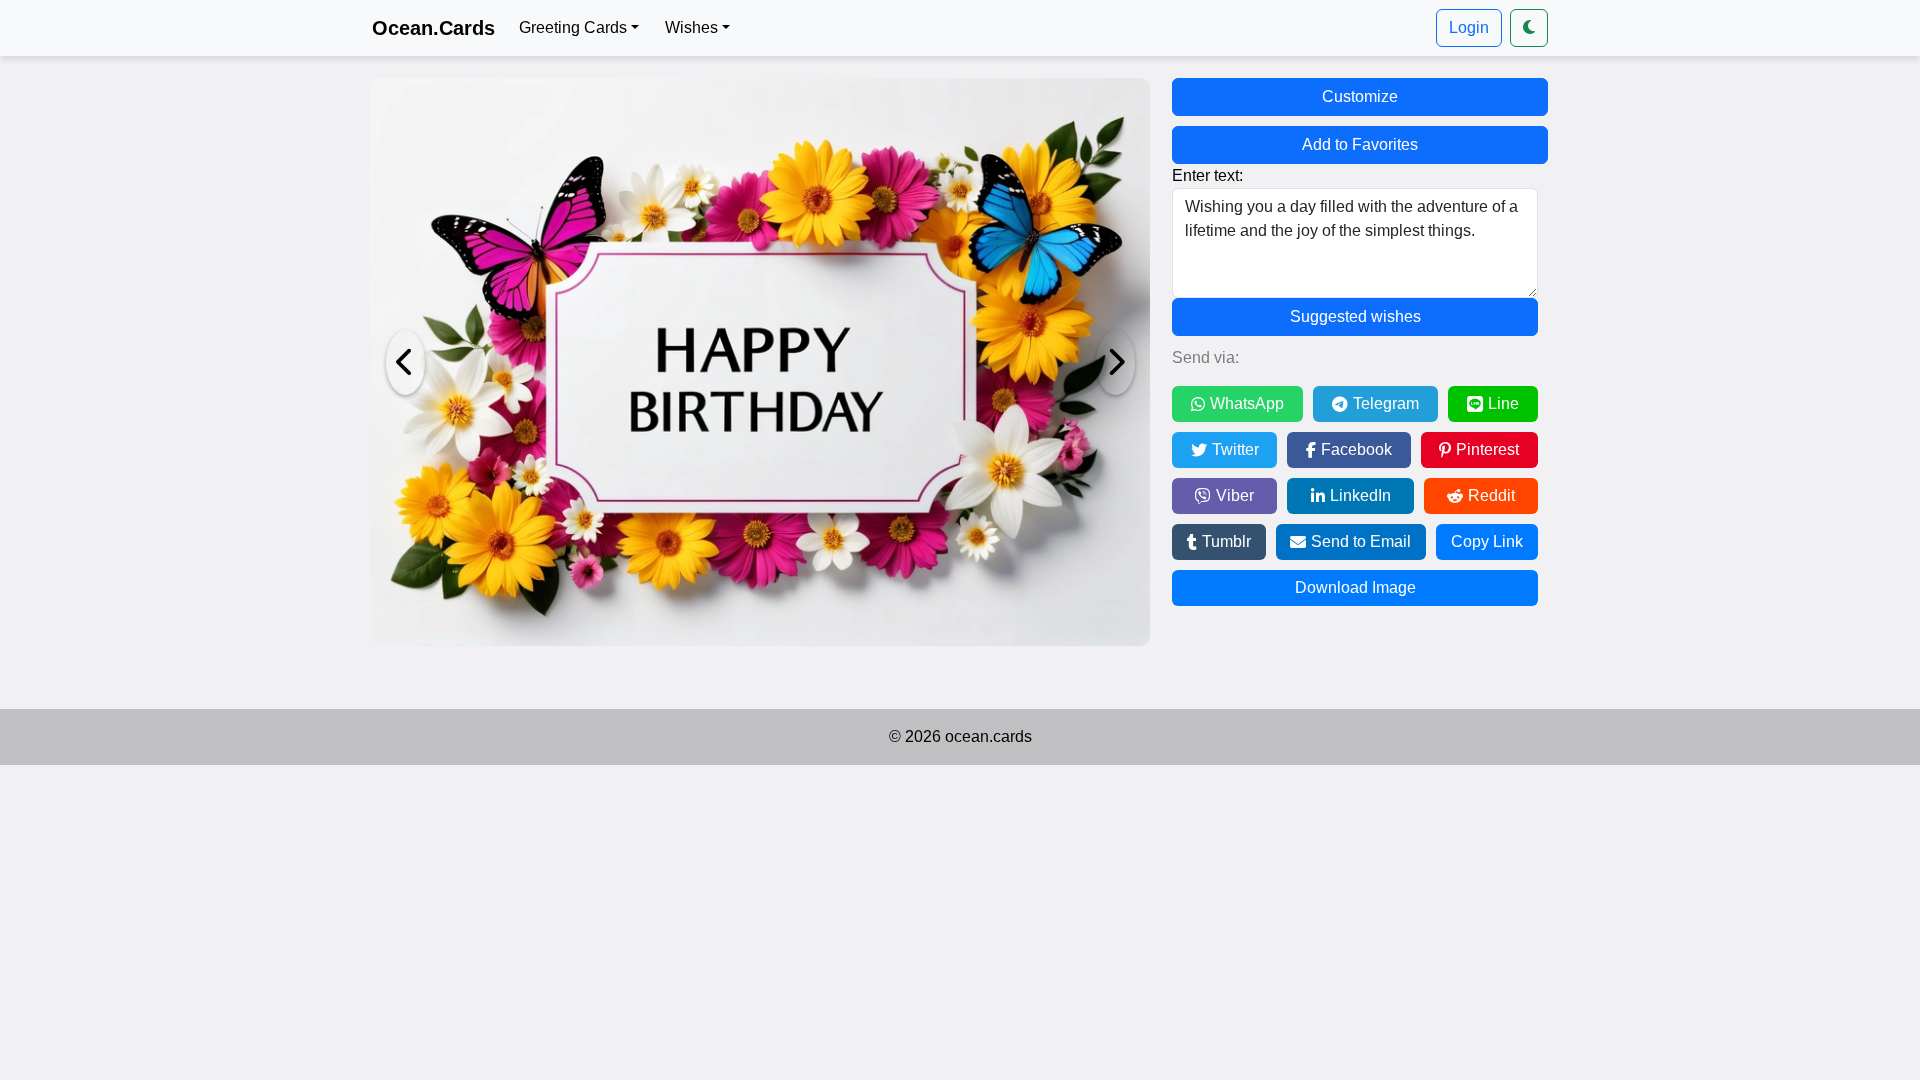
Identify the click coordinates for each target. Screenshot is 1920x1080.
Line (1503, 403)
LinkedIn (1360, 495)
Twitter (1235, 449)
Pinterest (1487, 449)
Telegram (1386, 403)
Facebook (1356, 449)
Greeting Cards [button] (573, 27)
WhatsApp (1247, 403)
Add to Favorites (1360, 144)
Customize (1360, 96)
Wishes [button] (691, 27)
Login (1469, 27)
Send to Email (1361, 541)
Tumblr (1226, 541)
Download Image (1355, 587)
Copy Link (1487, 541)
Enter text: (1207, 175)
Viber (1235, 495)
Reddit (1491, 495)
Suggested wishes (1355, 316)
